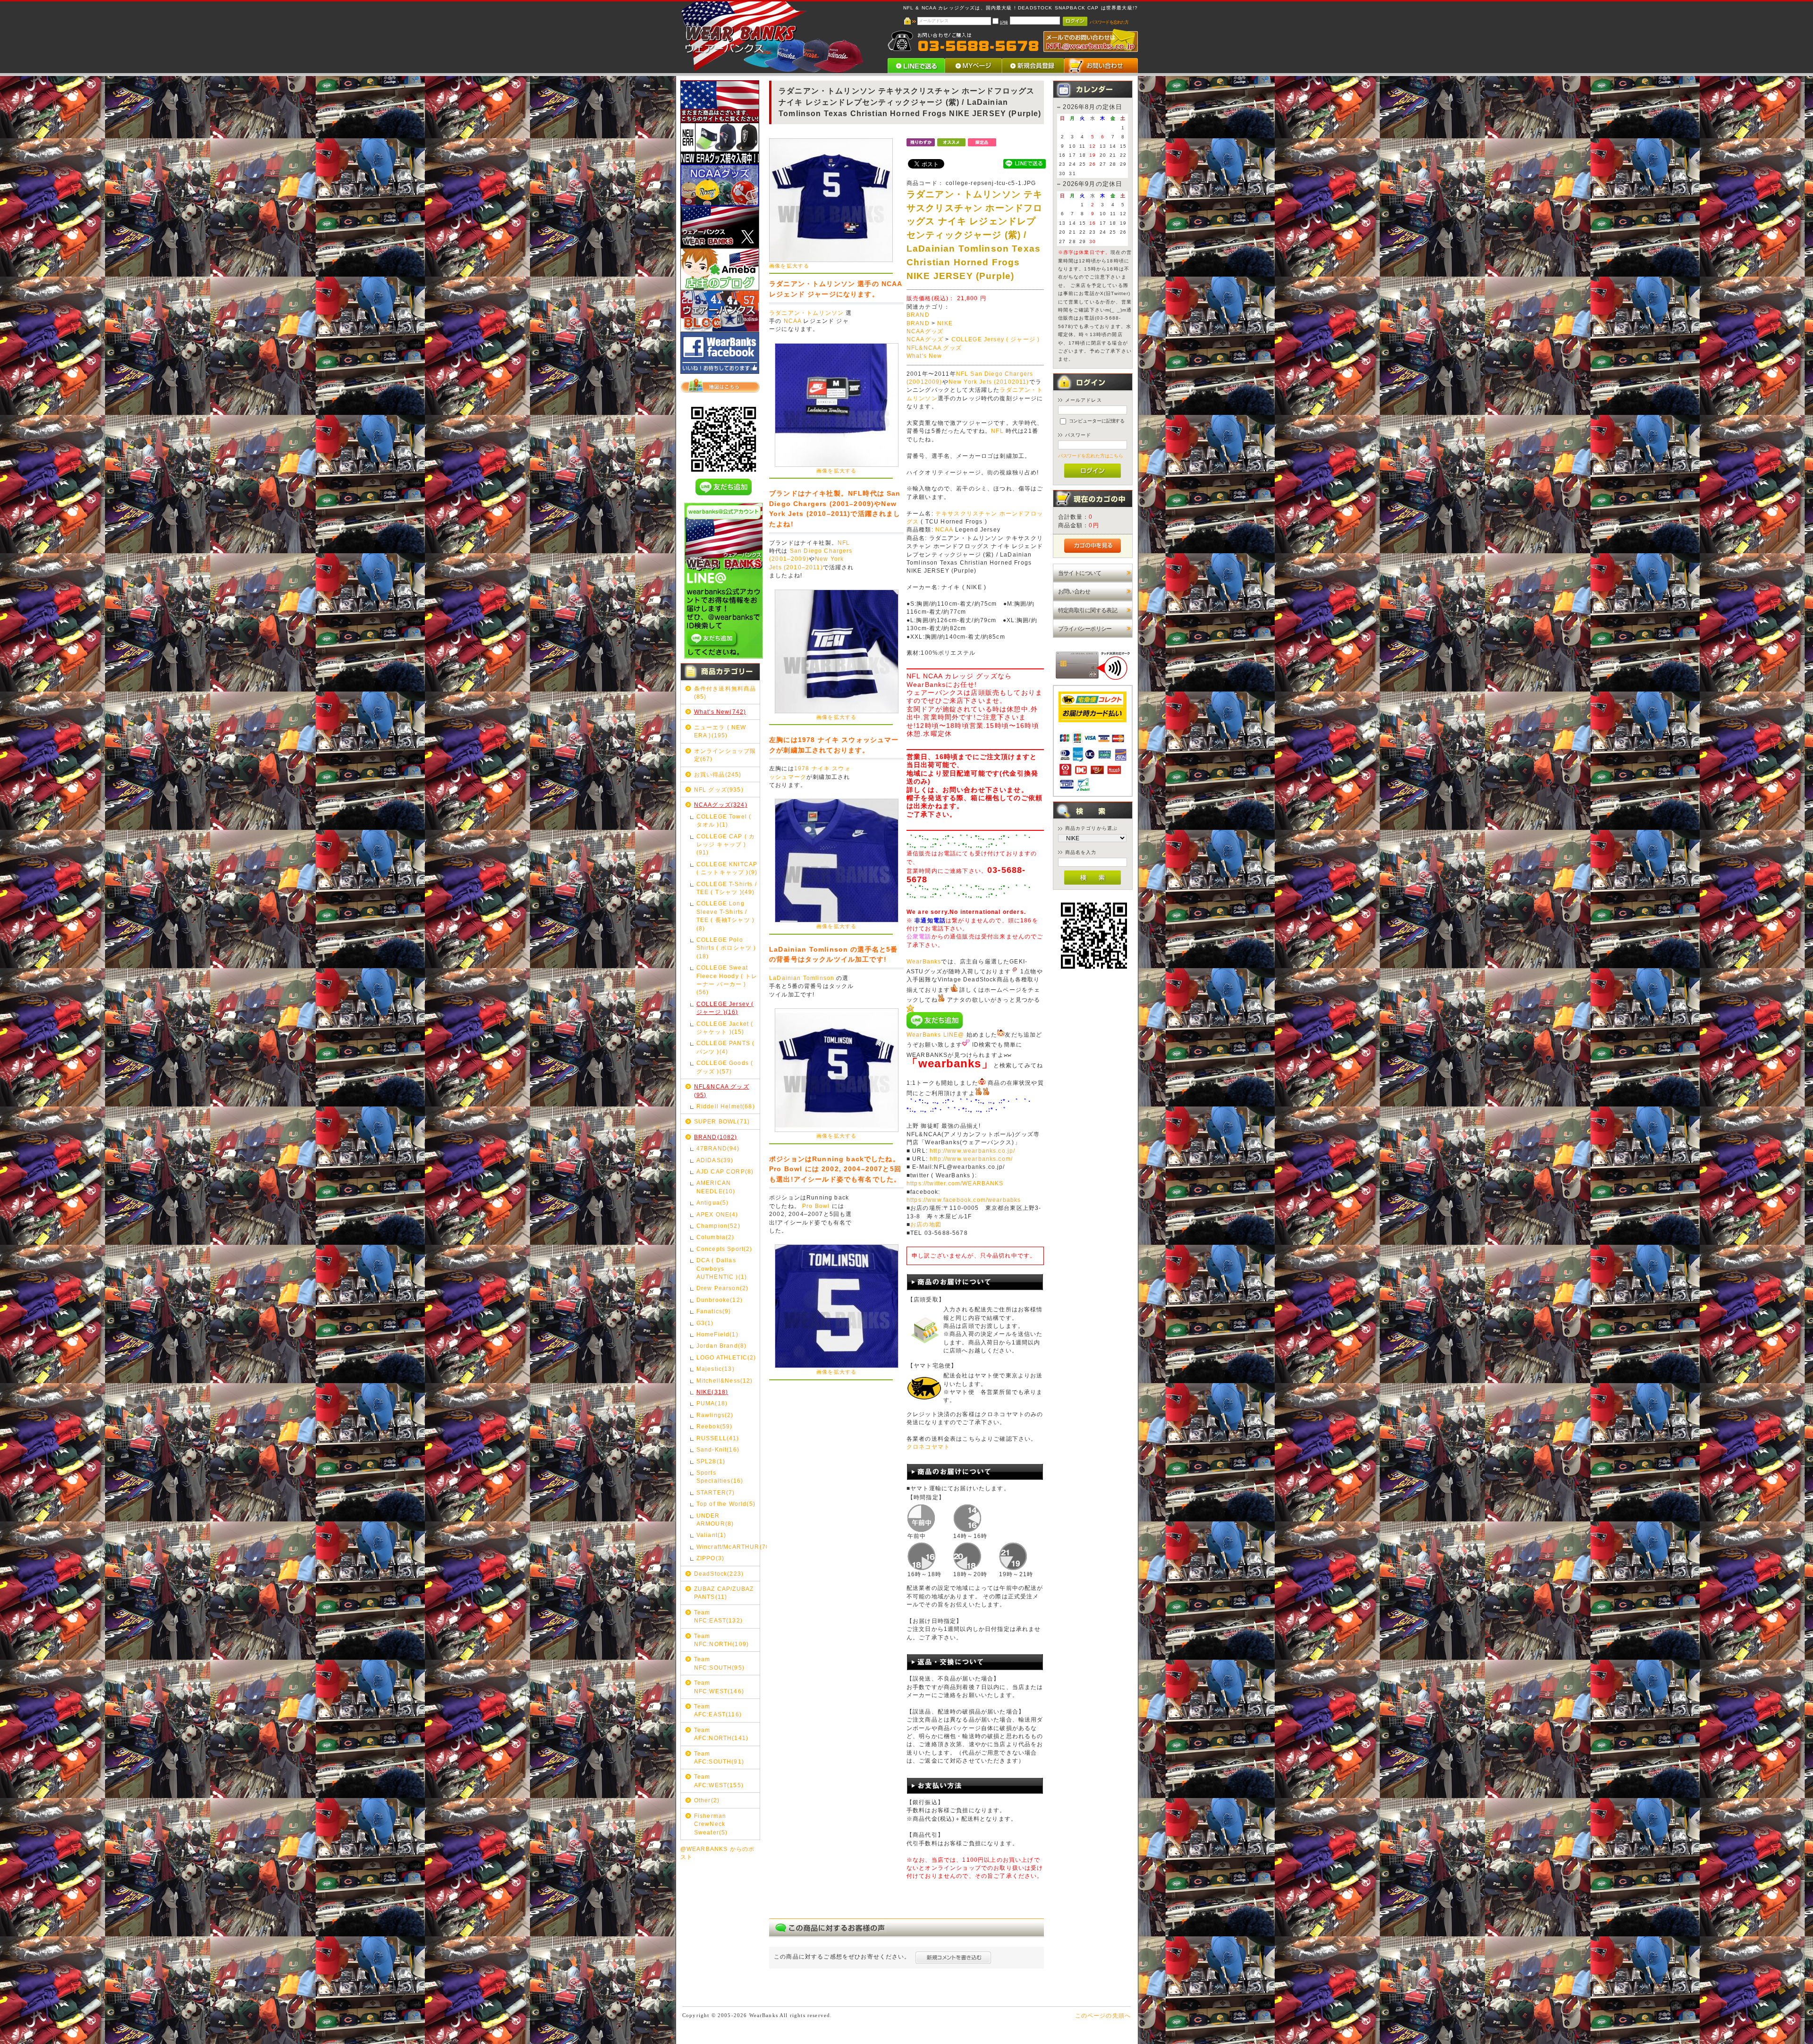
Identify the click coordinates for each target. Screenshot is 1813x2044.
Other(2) (707, 1800)
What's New (924, 356)
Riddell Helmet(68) (726, 1106)
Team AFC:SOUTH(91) (719, 1757)
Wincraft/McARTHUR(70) (728, 1547)
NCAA (793, 321)
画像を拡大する (789, 266)
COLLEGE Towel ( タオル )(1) (724, 820)
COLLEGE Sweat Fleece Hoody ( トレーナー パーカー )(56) (727, 980)
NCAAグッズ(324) (721, 805)
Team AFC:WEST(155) (719, 1781)
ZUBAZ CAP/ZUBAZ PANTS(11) (724, 1593)
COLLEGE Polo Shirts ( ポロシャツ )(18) (726, 948)
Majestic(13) (716, 1369)
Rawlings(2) (715, 1415)
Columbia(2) (716, 1237)
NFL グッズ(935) (719, 790)
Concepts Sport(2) (724, 1249)
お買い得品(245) (718, 774)
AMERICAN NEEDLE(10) (716, 1187)
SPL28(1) (711, 1461)
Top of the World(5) (726, 1504)
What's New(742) (720, 712)
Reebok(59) (715, 1426)
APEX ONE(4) (717, 1214)
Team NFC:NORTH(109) (721, 1640)
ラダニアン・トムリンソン (806, 313)
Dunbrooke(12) (720, 1300)
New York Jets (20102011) (989, 382)
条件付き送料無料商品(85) (725, 693)
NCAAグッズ (925, 331)
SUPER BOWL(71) (722, 1121)
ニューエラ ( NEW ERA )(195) (720, 731)
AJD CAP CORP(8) (725, 1171)
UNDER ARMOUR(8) (715, 1520)
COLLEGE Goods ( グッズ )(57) (725, 1067)
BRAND (918, 315)
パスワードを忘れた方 (1109, 22)
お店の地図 (926, 1225)
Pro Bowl (816, 1206)
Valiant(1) (712, 1535)
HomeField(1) (717, 1334)
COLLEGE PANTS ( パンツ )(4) (725, 1047)
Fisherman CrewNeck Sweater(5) (711, 1824)
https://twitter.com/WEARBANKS (955, 1183)
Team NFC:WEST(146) (719, 1687)
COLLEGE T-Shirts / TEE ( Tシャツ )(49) (727, 888)
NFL (844, 543)
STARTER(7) (716, 1492)
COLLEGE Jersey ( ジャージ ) (996, 339)
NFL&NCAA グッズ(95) (722, 1090)
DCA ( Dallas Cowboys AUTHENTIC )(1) (722, 1268)
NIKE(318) (712, 1392)
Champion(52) (718, 1226)
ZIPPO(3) (710, 1558)
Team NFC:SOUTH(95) (719, 1663)
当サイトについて (1080, 573)
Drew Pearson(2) (722, 1288)
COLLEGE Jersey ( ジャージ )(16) (725, 1008)
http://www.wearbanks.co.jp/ (972, 1151)
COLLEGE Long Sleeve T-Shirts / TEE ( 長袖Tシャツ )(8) (725, 916)
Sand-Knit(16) (718, 1449)
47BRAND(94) (718, 1148)
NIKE (945, 323)
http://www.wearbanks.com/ (971, 1159)
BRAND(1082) (716, 1137)
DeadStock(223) (719, 1574)
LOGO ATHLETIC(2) (726, 1357)
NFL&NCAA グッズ (934, 348)
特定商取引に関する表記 (1088, 610)
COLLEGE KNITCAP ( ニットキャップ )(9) (727, 868)
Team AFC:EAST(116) (718, 1710)
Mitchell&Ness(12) (725, 1381)
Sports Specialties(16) (720, 1477)
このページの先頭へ (1103, 2015)
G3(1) (705, 1323)
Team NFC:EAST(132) (718, 1616)
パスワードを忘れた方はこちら (1091, 456)
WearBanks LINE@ (935, 1035)
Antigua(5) (713, 1203)
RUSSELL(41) (718, 1438)
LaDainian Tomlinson (802, 978)
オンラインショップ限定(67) (725, 755)
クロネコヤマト (928, 1447)
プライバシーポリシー (1085, 629)
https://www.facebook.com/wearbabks (964, 1200)
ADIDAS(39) (715, 1160)
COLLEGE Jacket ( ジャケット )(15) (725, 1028)
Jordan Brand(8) (721, 1346)
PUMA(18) (712, 1403)
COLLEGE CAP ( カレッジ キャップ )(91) (726, 845)
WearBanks (924, 962)
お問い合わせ (1074, 591)
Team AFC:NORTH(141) (721, 1734)
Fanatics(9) (714, 1311)
